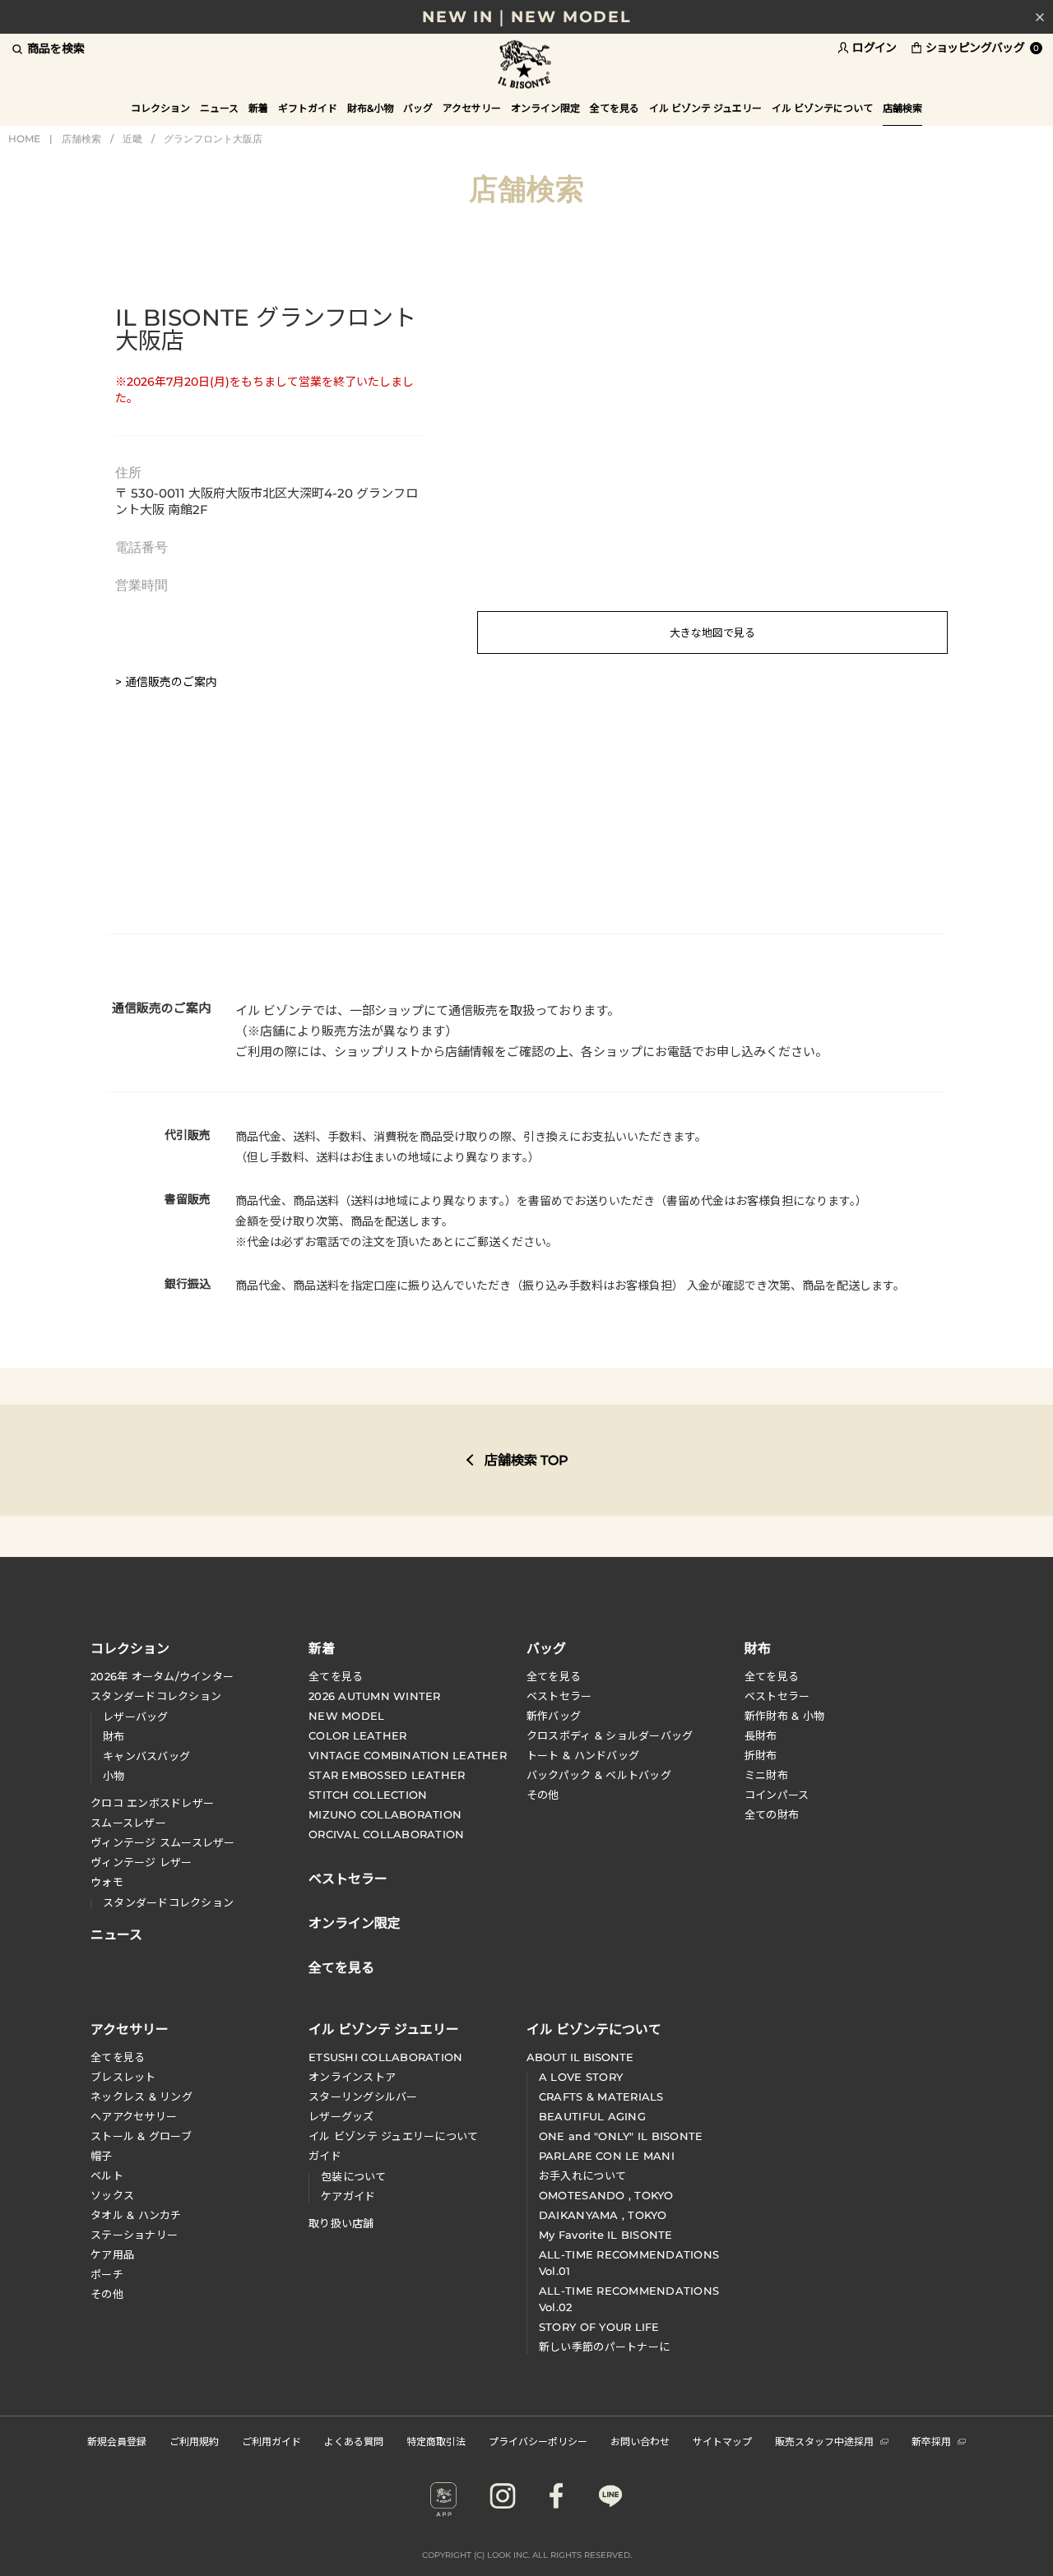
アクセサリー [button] (472, 108)
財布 (114, 1736)
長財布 (761, 1735)
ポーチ (107, 2274)
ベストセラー (559, 1696)
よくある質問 (354, 2441)
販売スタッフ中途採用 (824, 2441)
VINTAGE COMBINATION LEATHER (408, 1755)
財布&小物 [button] (370, 108)
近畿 (132, 139)
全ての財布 (772, 1814)
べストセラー (777, 1696)
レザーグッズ (341, 2116)
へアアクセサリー (134, 2116)
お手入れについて (582, 2175)
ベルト (107, 2175)
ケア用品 (112, 2254)
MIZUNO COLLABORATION (385, 1814)
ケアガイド (348, 2196)
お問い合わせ (640, 2441)
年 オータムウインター (162, 1676)
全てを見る (336, 1676)
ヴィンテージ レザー (141, 1862)
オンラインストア (352, 2077)
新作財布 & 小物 (784, 1716)
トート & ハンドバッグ (583, 1755)
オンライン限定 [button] (545, 108)
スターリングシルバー (363, 2096)
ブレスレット (123, 2077)
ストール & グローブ (141, 2136)
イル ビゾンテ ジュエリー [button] (705, 108)
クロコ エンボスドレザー (152, 1803)
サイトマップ (722, 2441)
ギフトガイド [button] (308, 108)
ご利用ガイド (271, 2441)
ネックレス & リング (141, 2096)
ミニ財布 (766, 1775)
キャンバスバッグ (146, 1756)
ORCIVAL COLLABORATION (386, 1834)
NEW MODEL (346, 1716)
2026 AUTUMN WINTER (375, 1696)
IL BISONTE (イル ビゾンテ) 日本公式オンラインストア (526, 65)
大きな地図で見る (712, 632)
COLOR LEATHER (357, 1735)
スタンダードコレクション (156, 1696)
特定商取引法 (436, 2441)
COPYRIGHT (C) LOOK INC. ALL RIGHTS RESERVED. (527, 2555)
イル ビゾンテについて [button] (822, 108)
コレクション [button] (160, 108)
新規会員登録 (117, 2441)
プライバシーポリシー (538, 2441)
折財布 (761, 1755)
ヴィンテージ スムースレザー (163, 1842)
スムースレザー (128, 1823)
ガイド (325, 2156)
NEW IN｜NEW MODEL (526, 17)
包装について (354, 2176)
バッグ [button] (418, 108)
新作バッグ (554, 1716)
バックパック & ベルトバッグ (599, 1775)
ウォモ (107, 1882)
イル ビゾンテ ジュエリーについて (393, 2136)
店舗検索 (81, 139)
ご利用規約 (194, 2441)
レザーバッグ (136, 1717)
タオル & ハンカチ (136, 2215)
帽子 (102, 2156)
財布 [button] (758, 1647)
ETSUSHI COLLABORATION (385, 2057)
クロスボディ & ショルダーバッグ (610, 1735)
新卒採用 (931, 2441)
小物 (114, 1776)
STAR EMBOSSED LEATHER (387, 1775)
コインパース (777, 1795)
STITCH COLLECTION (368, 1795)
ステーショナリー (134, 2235)
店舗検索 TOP (526, 1460)
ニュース (219, 108)
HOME (24, 139)
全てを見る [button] (615, 108)
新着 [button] (258, 108)
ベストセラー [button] (348, 1877)
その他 (543, 1795)
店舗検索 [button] (902, 108)
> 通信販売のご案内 (166, 682)
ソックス (112, 2195)
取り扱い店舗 (341, 2223)
